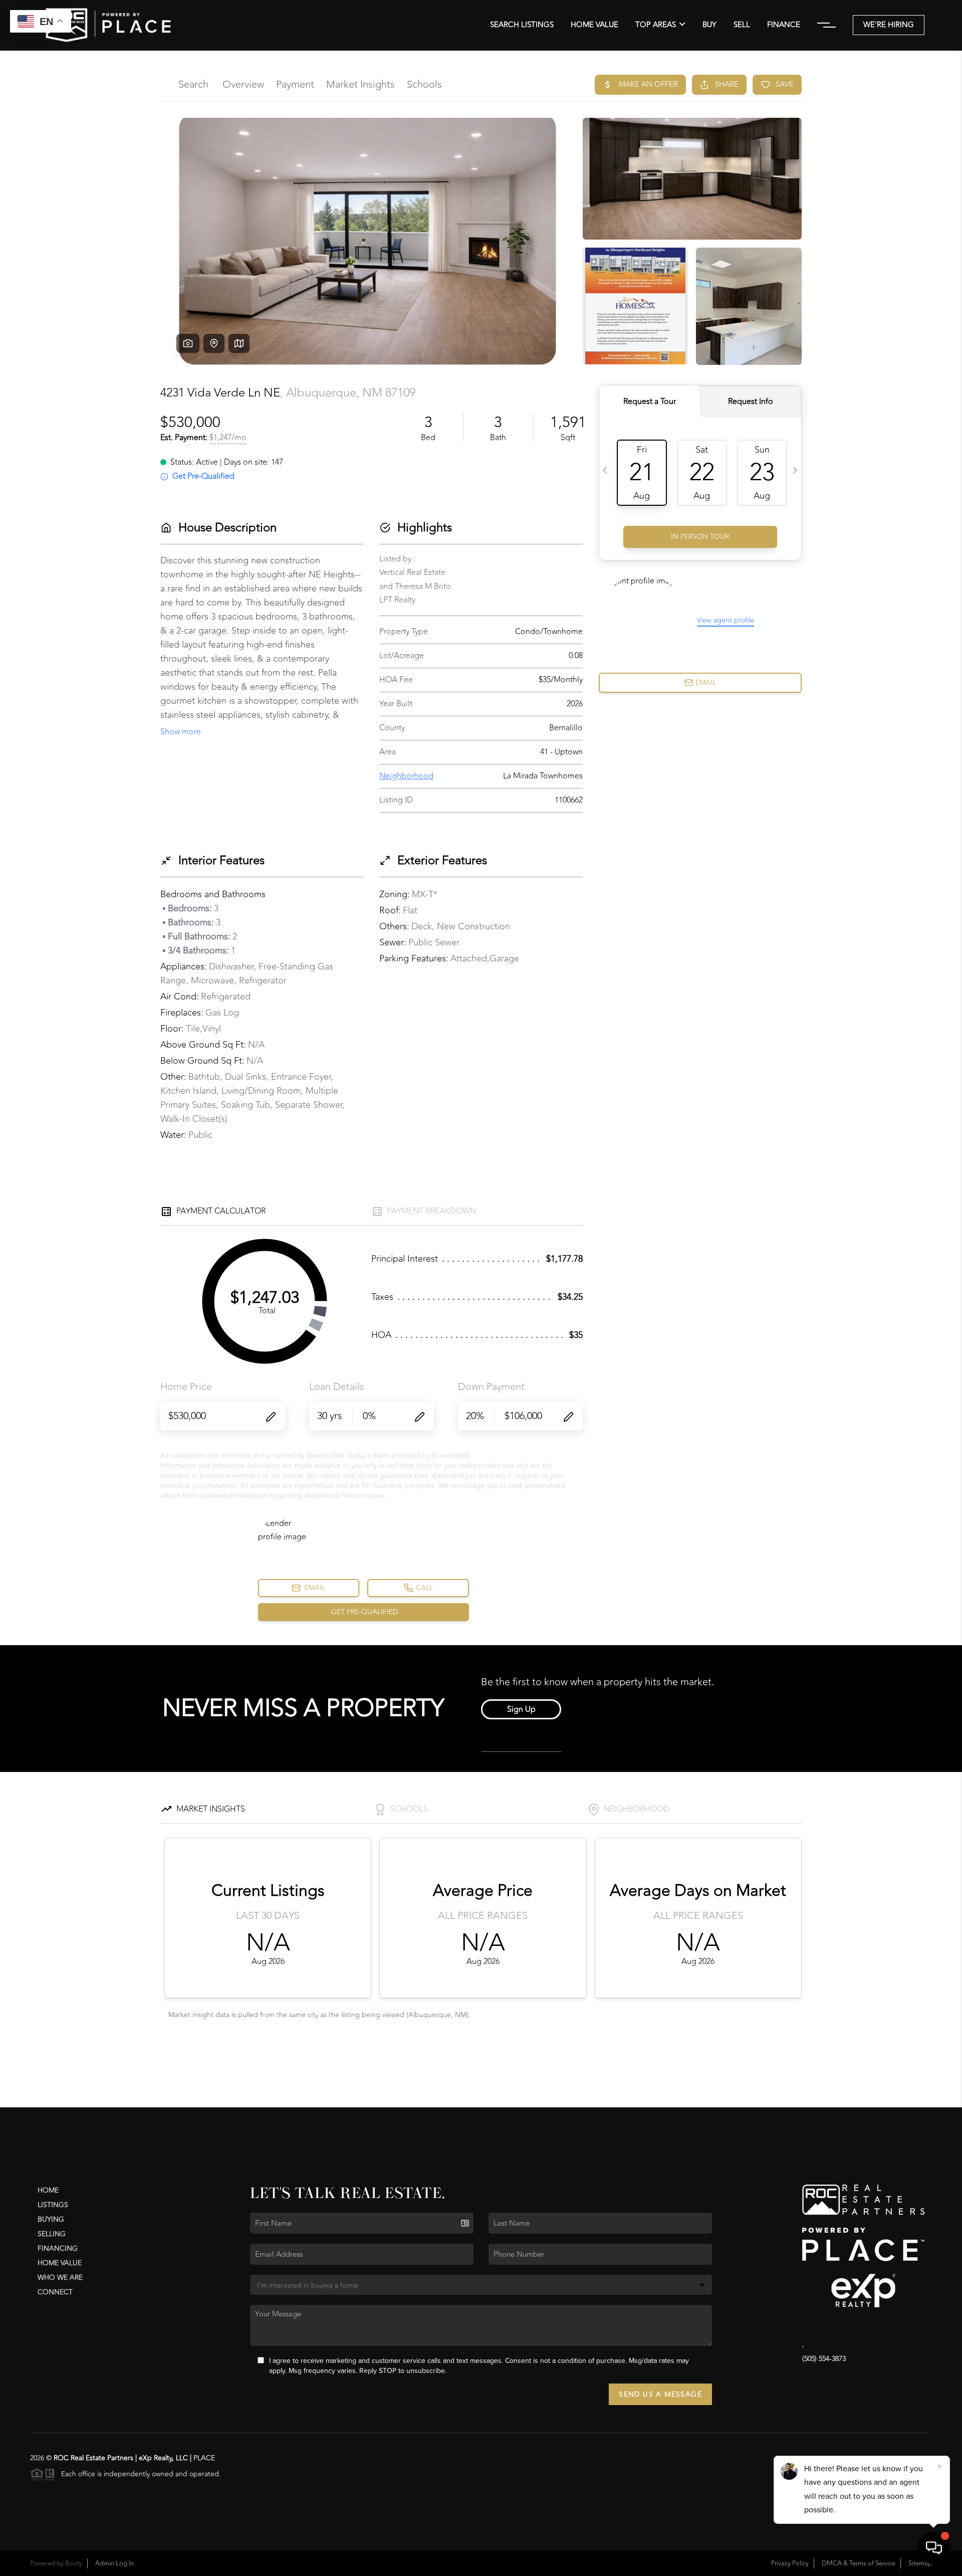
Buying (51, 2219)
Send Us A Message (660, 2394)
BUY (709, 25)
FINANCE (784, 25)
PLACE (204, 2458)
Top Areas (656, 25)
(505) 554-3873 (824, 2359)
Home (48, 2190)
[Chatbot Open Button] (934, 2548)
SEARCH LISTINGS (522, 25)
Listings (53, 2205)
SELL (742, 25)
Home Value (594, 25)
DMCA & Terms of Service (859, 2563)
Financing (58, 2248)
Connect (55, 2292)
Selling (52, 2234)
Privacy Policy (790, 2563)
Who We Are (60, 2277)
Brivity (74, 2563)
